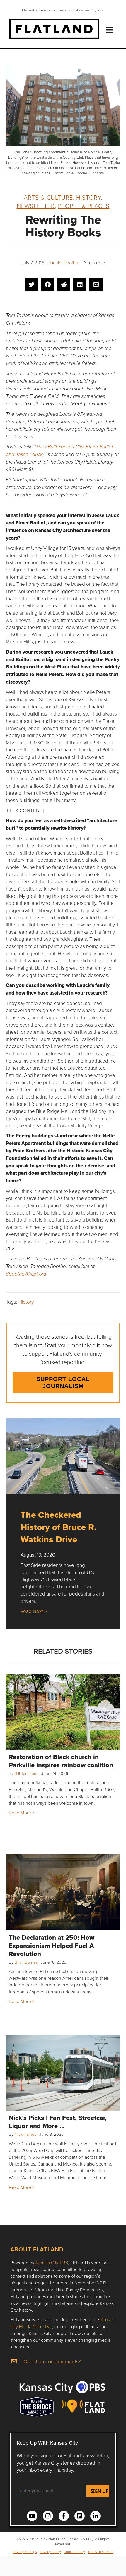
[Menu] (109, 30)
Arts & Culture (48, 197)
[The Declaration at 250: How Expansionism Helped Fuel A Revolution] (63, 1892)
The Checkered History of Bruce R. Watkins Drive (58, 1527)
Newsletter (36, 206)
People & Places (84, 206)
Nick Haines (25, 2134)
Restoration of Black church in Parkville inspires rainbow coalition (61, 1761)
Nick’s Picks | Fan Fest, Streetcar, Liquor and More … (58, 2122)
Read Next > (34, 1611)
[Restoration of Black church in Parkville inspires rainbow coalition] (63, 1712)
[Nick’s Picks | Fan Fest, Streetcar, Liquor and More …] (63, 2073)
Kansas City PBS (52, 2263)
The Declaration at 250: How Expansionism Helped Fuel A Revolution (52, 1946)
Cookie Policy (74, 2552)
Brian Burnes (26, 1962)
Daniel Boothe (64, 263)
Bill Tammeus (26, 1773)
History (88, 197)
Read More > (22, 1813)
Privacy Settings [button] (25, 2552)
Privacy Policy (50, 2552)
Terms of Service (101, 2552)
